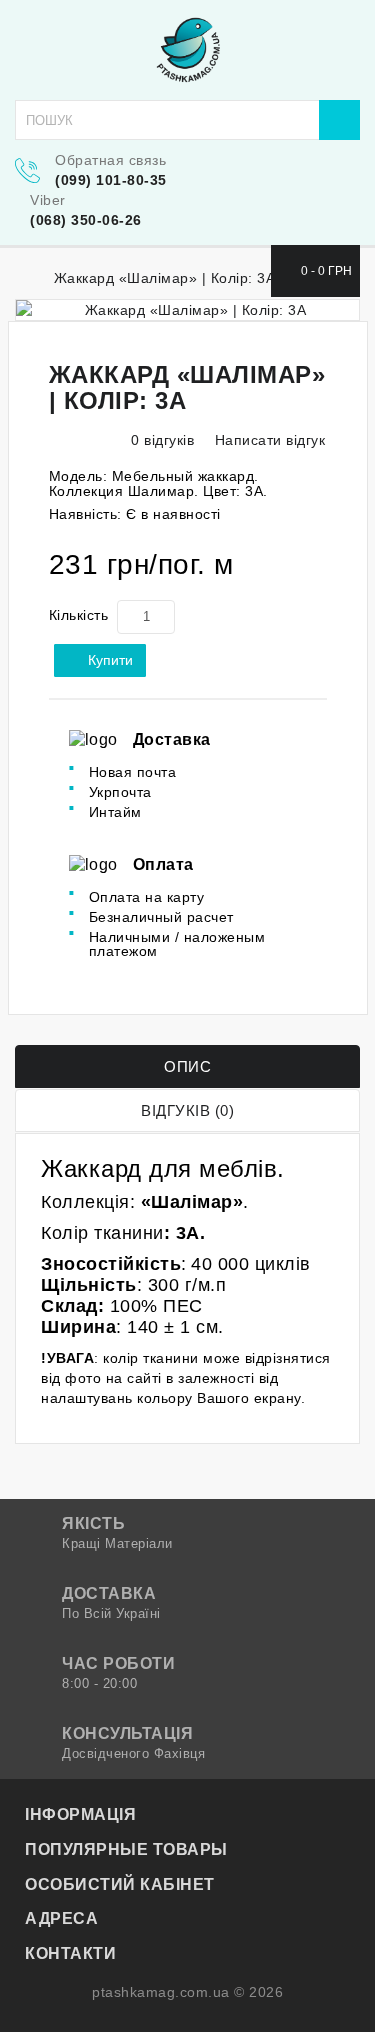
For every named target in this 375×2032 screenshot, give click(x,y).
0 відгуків (162, 440)
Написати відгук (267, 440)
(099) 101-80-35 (111, 180)
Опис (187, 1066)
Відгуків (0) (187, 1110)
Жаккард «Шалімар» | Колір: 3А (165, 278)
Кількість (79, 615)
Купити (110, 660)
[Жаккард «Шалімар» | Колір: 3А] (187, 310)
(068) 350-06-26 (86, 220)
